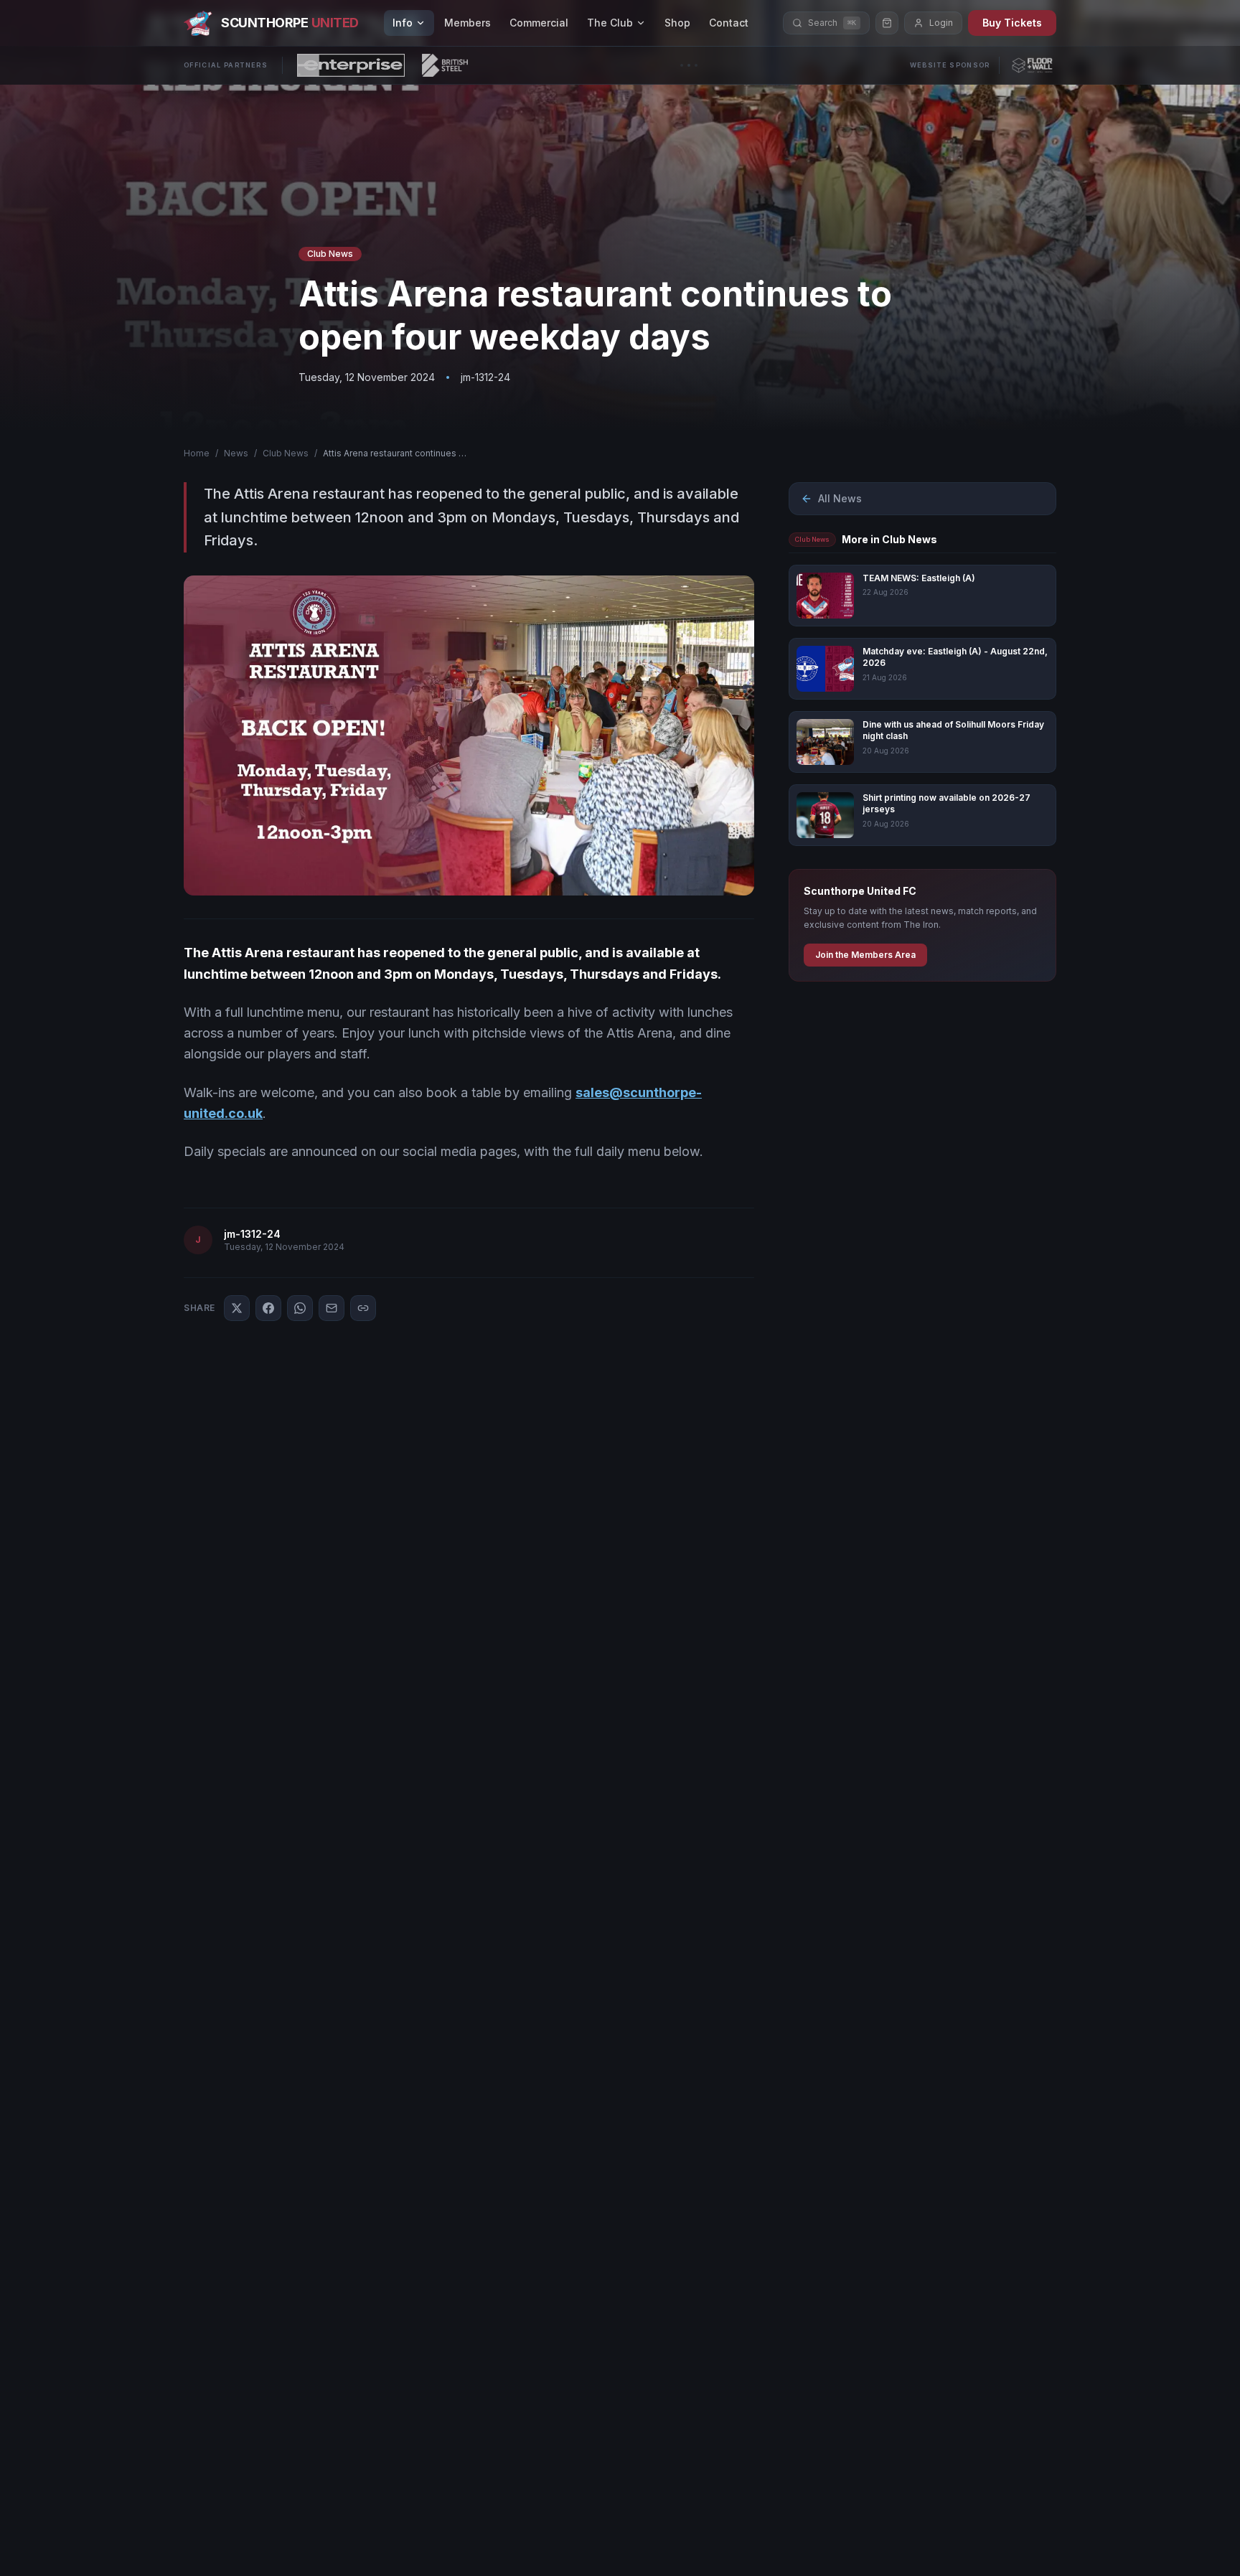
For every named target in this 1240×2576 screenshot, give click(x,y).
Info (403, 23)
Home (197, 453)
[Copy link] (363, 1308)
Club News (286, 453)
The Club (610, 23)
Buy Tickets (1012, 23)
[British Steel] (445, 65)
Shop (677, 23)
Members (468, 23)
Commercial (539, 23)
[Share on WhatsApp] (300, 1308)
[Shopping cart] (887, 23)
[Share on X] (237, 1308)
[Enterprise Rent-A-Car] (351, 65)
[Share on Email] (332, 1308)
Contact (729, 23)
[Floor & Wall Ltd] (1032, 65)
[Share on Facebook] (268, 1308)
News (236, 453)
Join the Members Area (865, 955)
